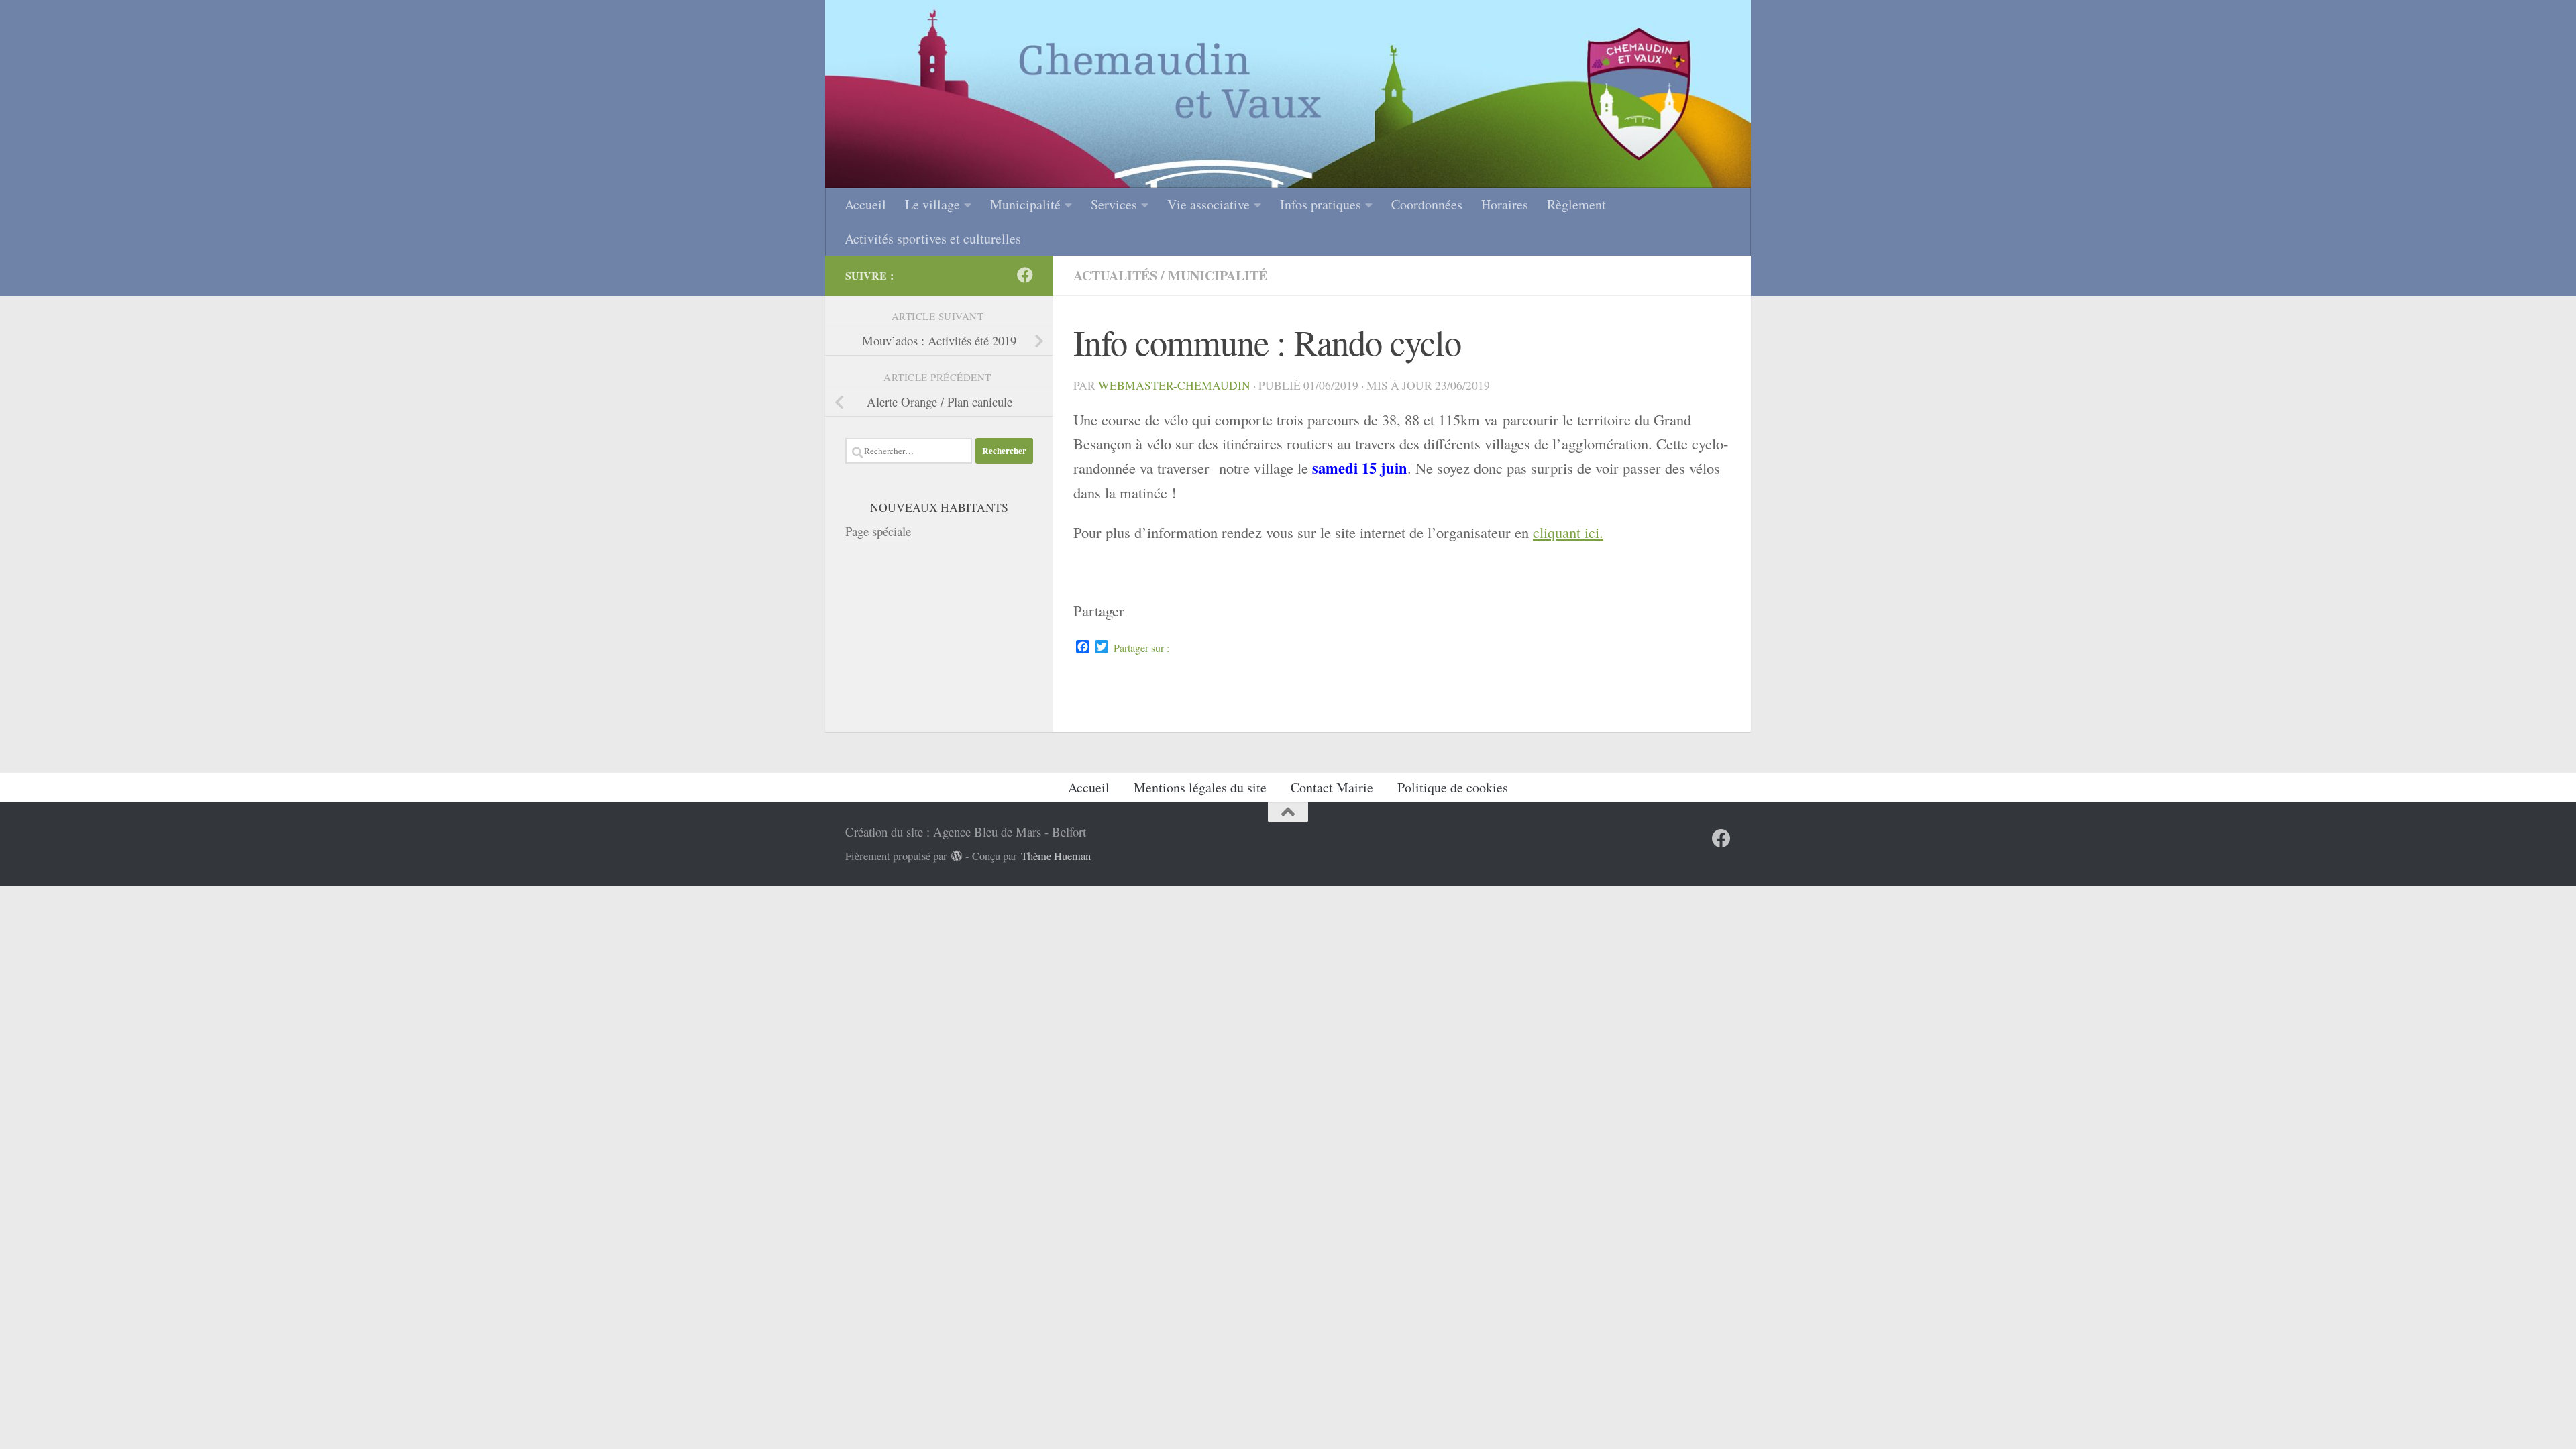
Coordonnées (1427, 204)
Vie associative (1209, 204)
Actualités (1115, 275)
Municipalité (1025, 204)
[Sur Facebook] (1025, 275)
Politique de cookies (1453, 787)
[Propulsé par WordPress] (957, 856)
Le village (932, 204)
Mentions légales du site (1200, 787)
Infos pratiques (1321, 204)
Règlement (1576, 204)
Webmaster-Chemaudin (1174, 385)
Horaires (1505, 204)
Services (1114, 204)
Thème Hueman (1056, 856)
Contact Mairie (1332, 787)
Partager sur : (1141, 648)
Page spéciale (878, 531)
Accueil (865, 204)
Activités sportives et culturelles (933, 238)
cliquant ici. (1568, 532)
